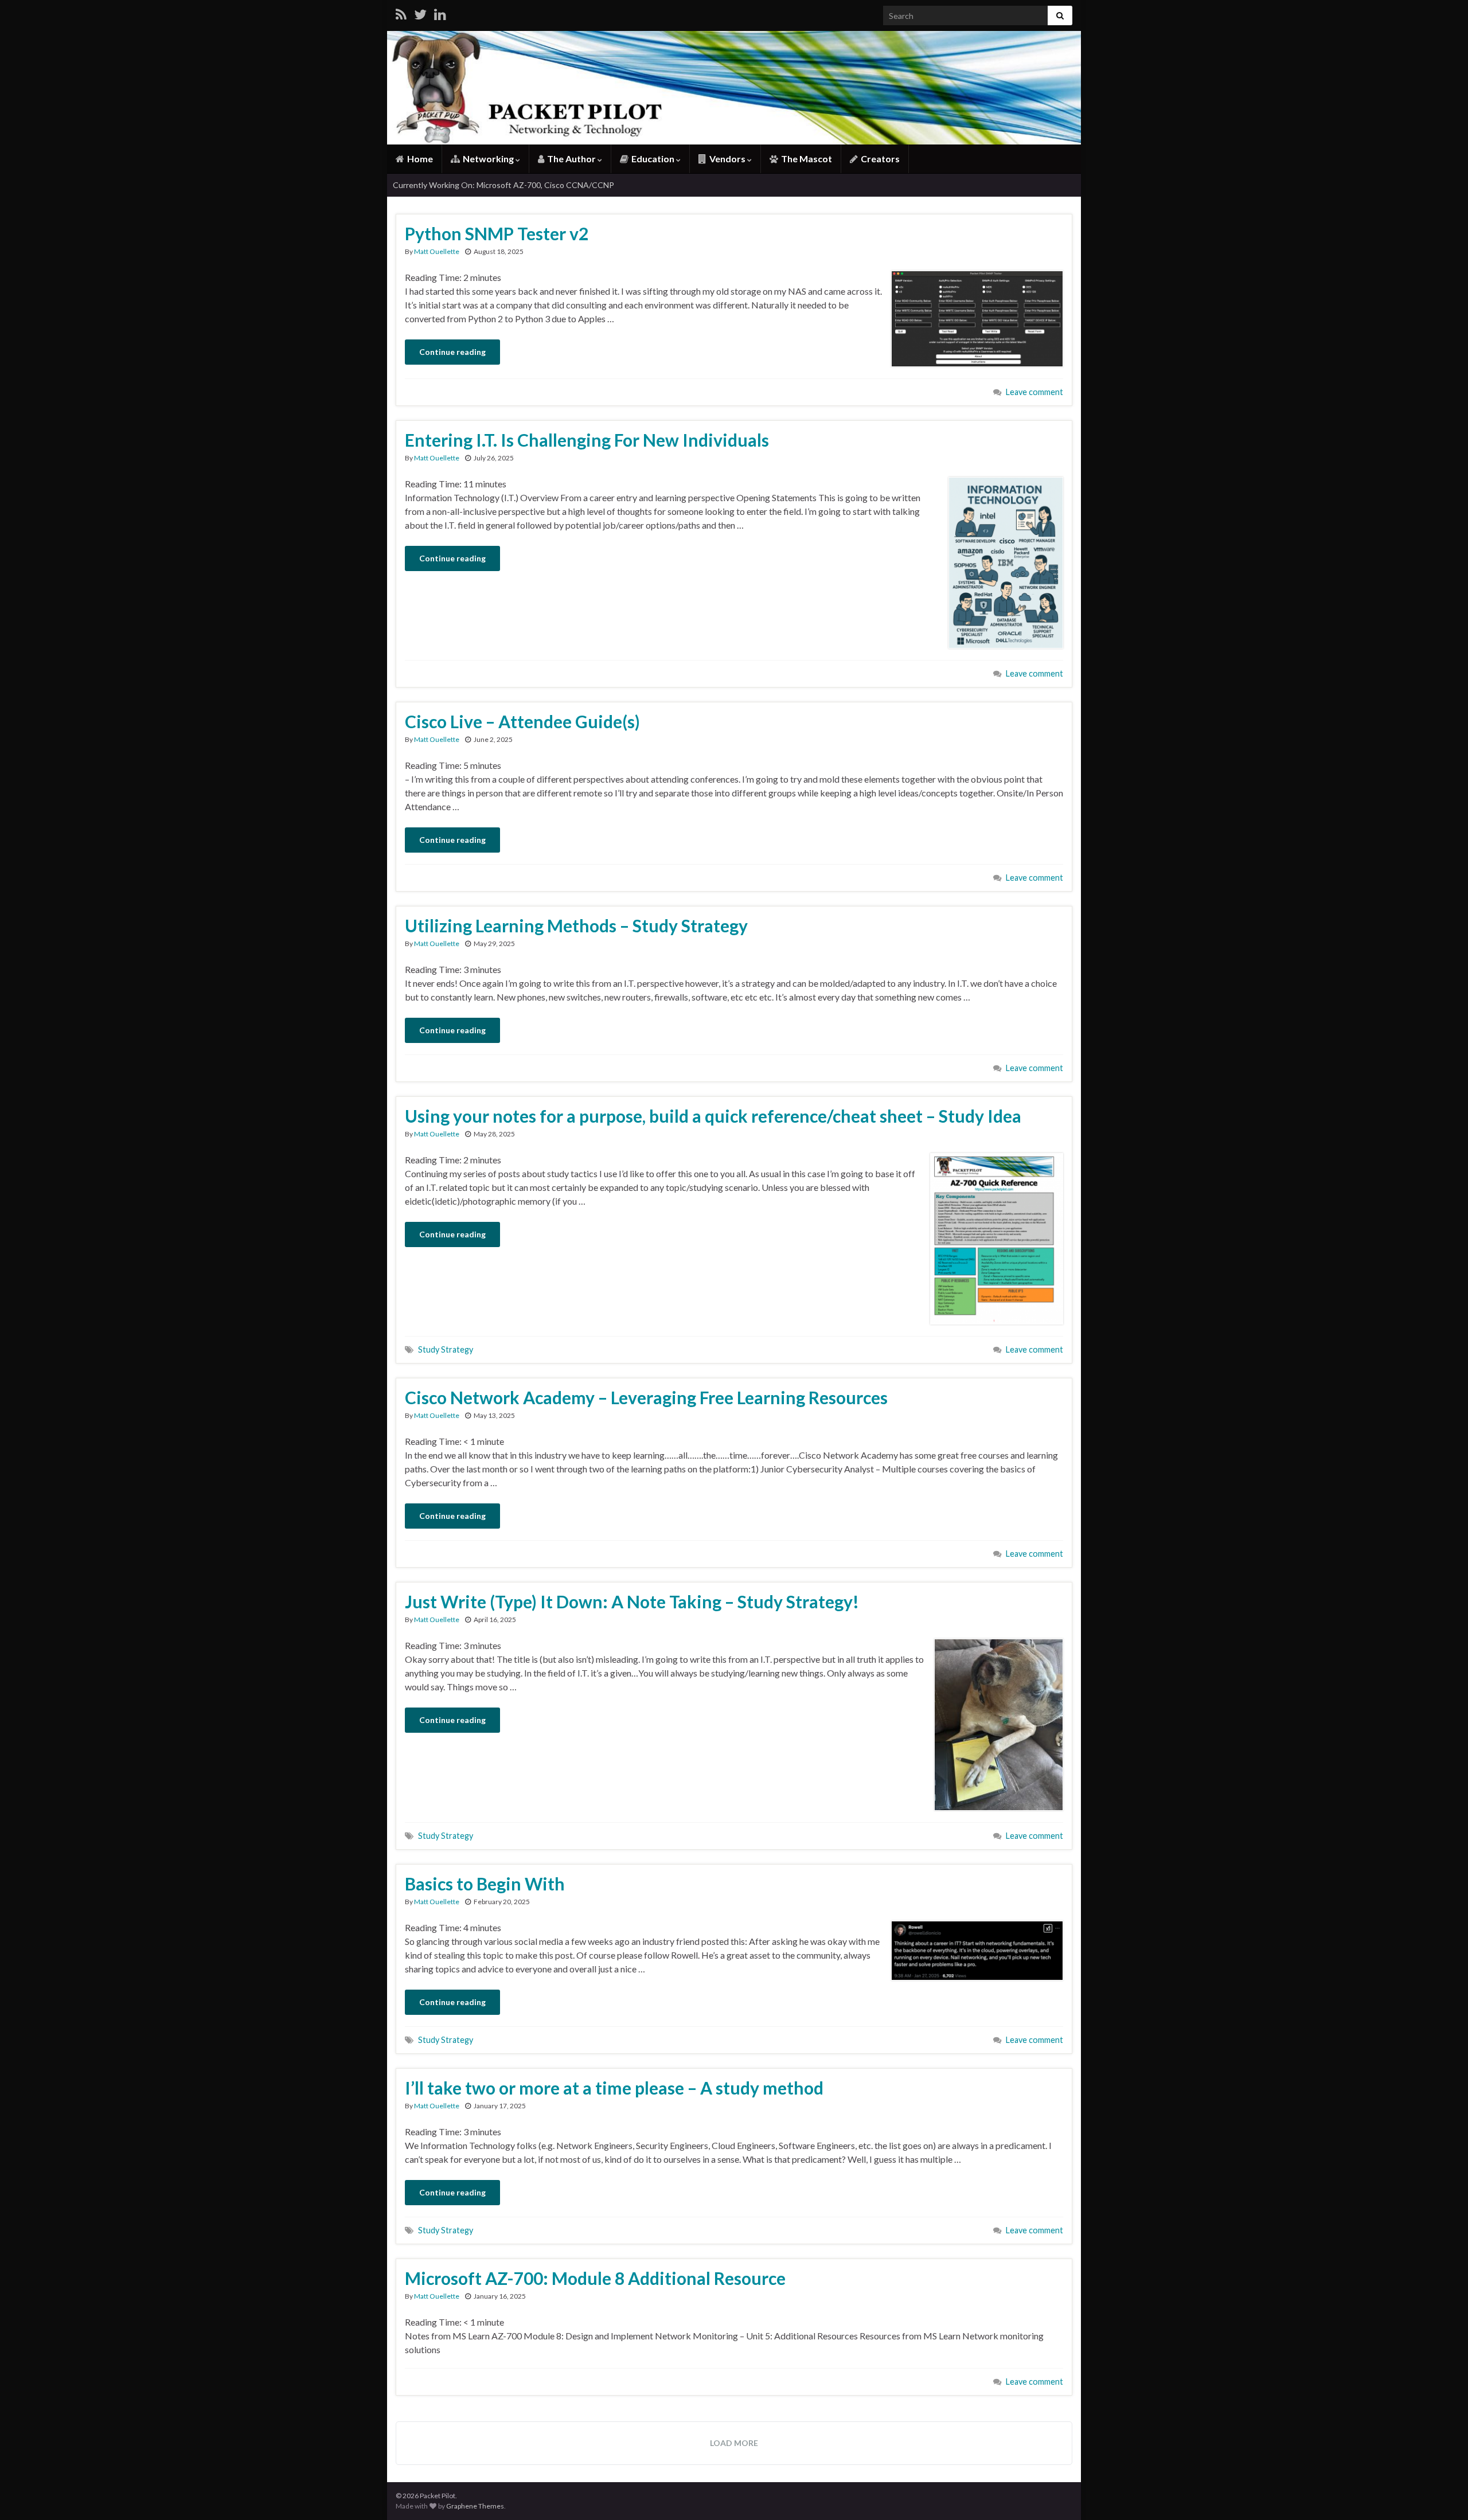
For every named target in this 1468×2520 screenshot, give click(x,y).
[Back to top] (1442, 2494)
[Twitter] (420, 12)
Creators (879, 159)
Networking (488, 159)
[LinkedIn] (440, 12)
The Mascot (806, 159)
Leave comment (1034, 392)
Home (419, 159)
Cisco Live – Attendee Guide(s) (522, 721)
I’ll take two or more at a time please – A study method (614, 2088)
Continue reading (452, 352)
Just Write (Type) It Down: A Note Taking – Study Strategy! (632, 1601)
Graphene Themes (475, 2506)
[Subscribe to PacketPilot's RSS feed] (401, 12)
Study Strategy (446, 1349)
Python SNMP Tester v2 (497, 233)
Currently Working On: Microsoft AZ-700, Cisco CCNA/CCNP (503, 185)
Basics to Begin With (485, 1884)
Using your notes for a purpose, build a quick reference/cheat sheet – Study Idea (713, 1116)
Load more (734, 2443)
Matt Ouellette (437, 251)
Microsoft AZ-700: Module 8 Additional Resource (595, 2278)
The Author (571, 159)
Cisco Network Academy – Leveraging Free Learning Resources (646, 1397)
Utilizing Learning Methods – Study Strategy (576, 925)
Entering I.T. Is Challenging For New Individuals (587, 440)
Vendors (727, 159)
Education (653, 159)
